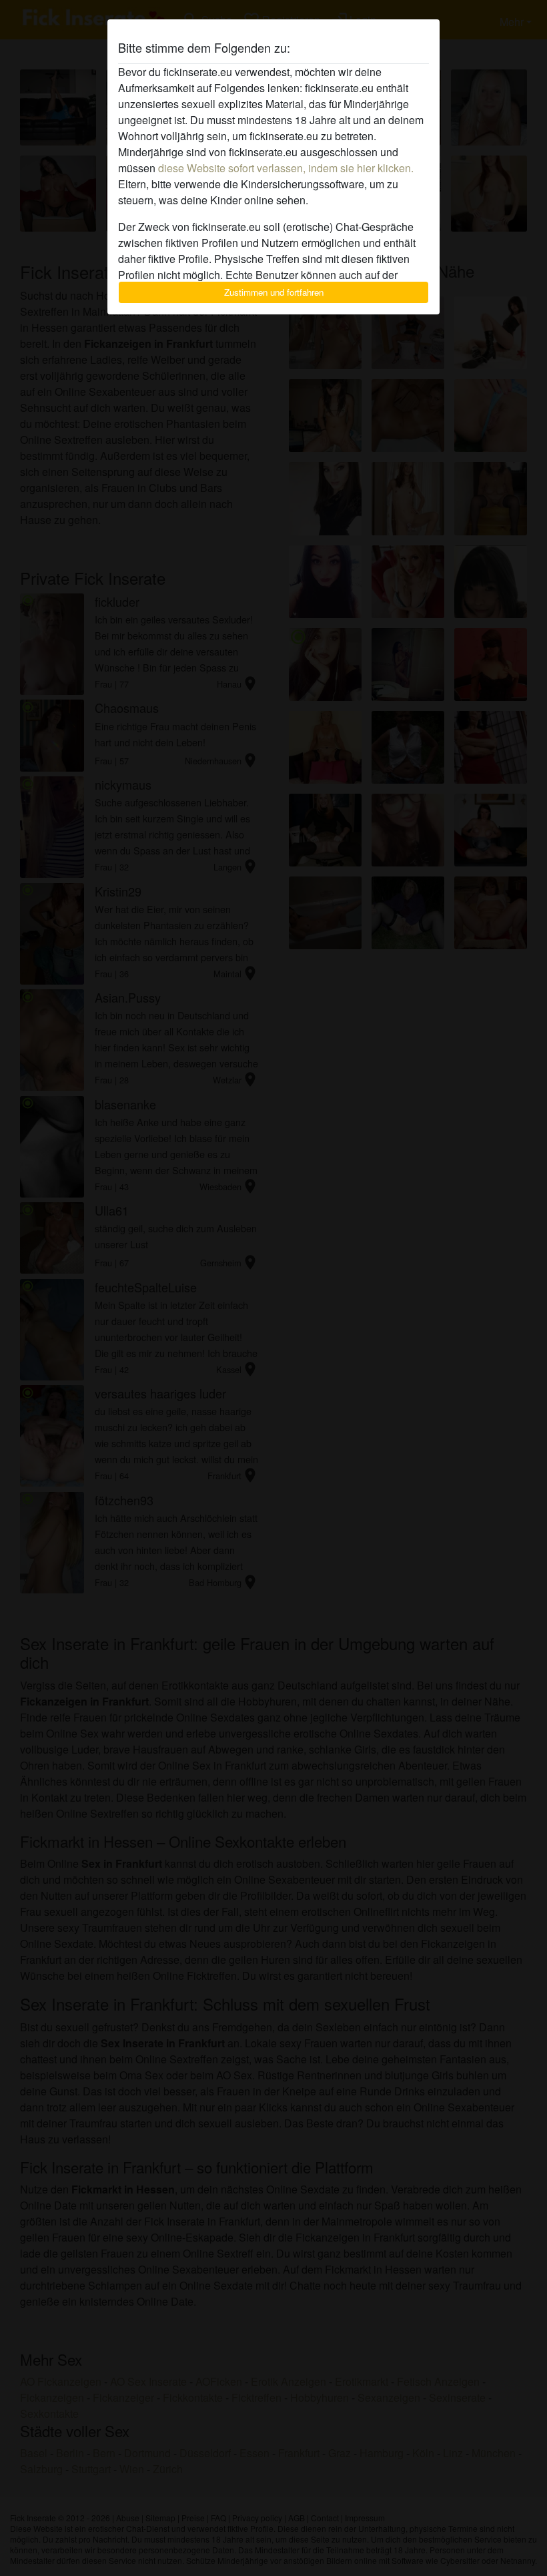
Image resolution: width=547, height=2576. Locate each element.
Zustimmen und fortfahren (274, 292)
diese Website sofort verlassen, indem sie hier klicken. (286, 168)
